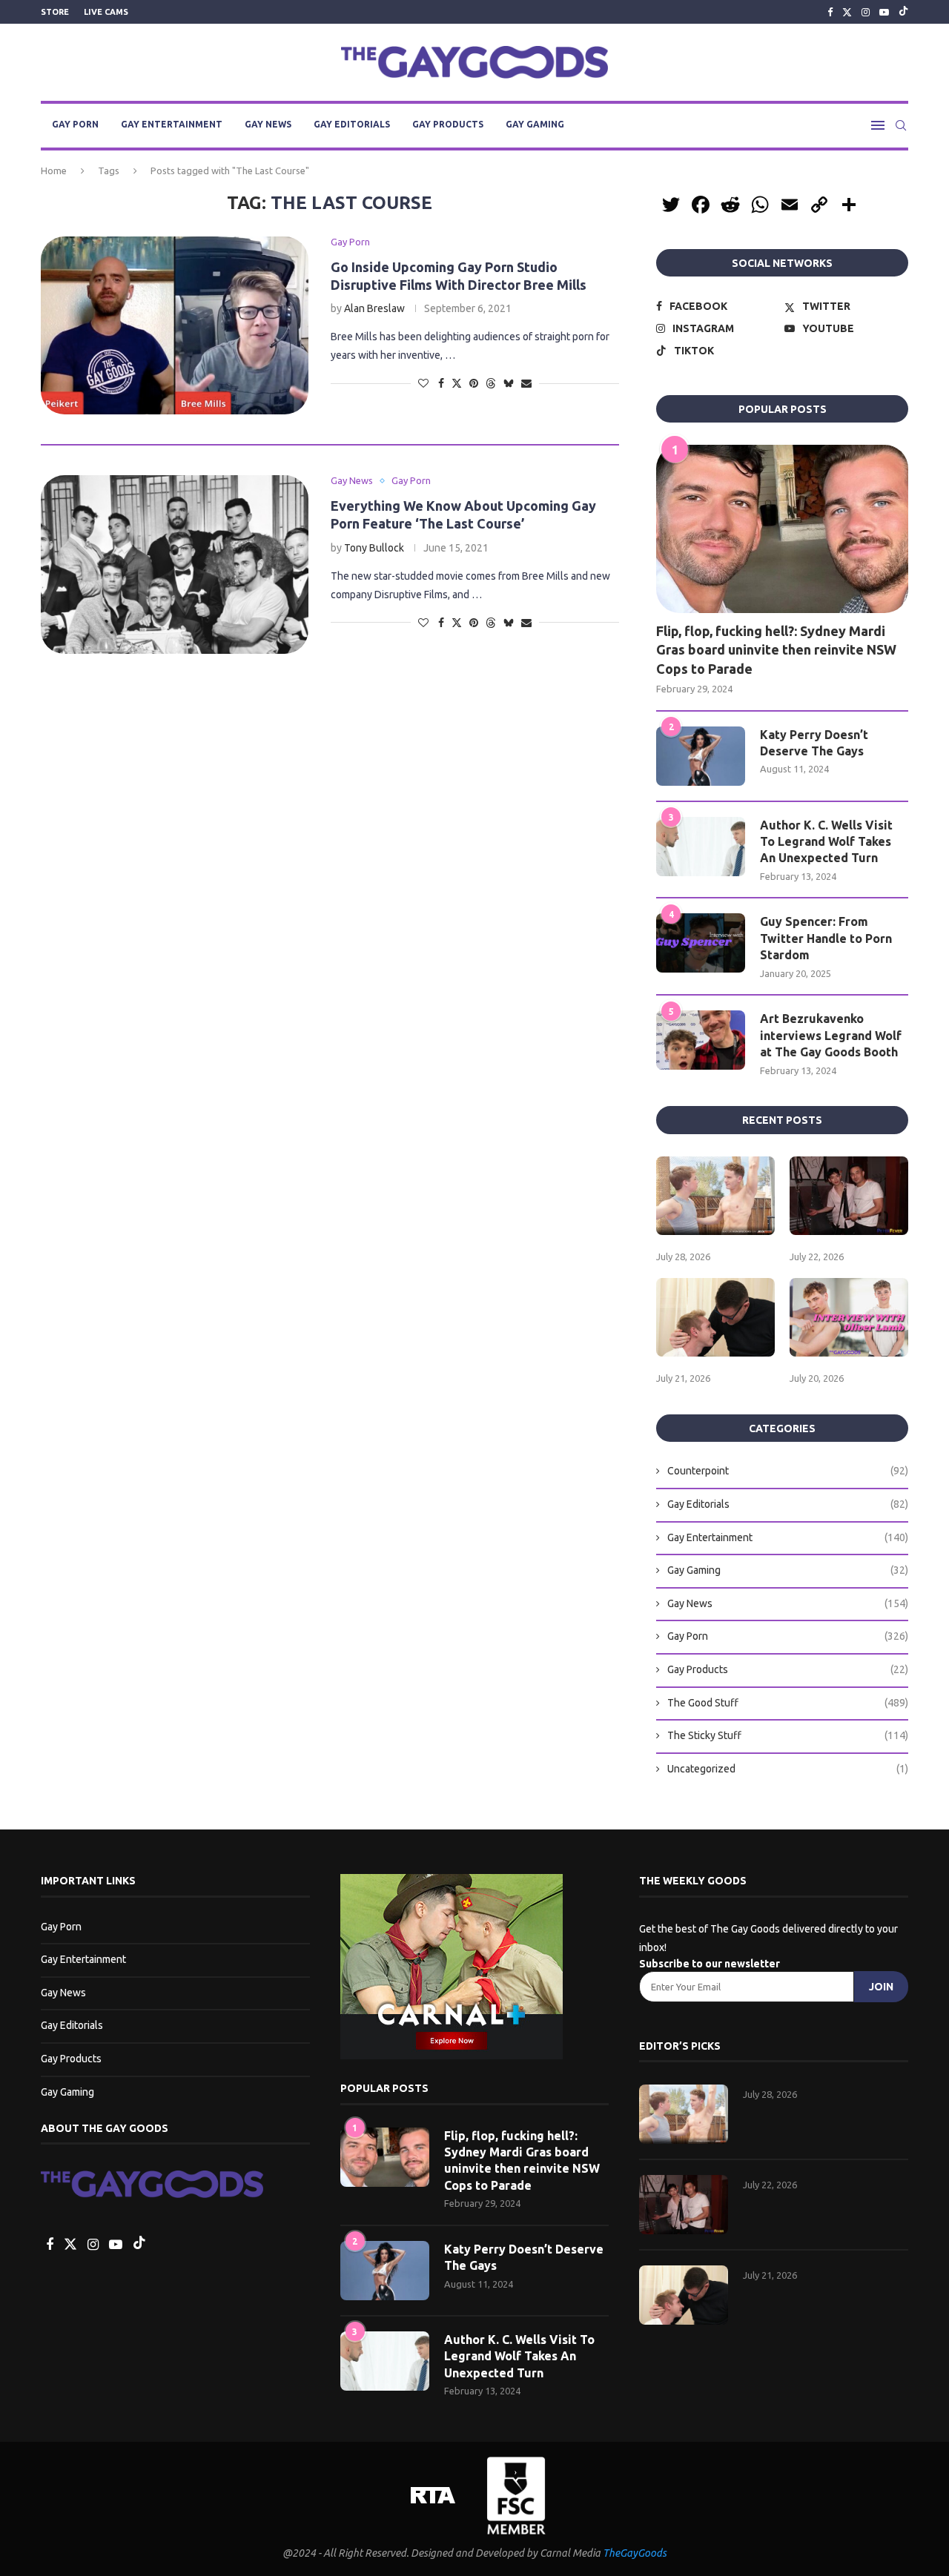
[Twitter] (847, 12)
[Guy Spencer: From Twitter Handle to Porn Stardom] (701, 943)
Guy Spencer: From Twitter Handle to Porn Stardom (826, 938)
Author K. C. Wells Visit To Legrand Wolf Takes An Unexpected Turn (826, 842)
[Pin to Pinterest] (474, 383)
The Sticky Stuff (788, 1735)
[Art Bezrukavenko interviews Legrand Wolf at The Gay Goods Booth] (701, 1040)
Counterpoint (788, 1471)
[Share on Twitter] (457, 383)
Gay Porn (75, 124)
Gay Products (448, 124)
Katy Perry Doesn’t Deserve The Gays (814, 743)
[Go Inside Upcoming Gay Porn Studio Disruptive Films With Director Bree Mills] (175, 325)
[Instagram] (866, 12)
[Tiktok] (903, 12)
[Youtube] (884, 12)
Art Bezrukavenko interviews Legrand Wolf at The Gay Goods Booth (831, 1035)
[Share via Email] (526, 383)
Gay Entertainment (172, 124)
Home (54, 170)
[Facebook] (830, 12)
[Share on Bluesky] (509, 383)
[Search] (901, 125)
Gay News (268, 124)
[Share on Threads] (491, 383)
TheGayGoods (635, 2553)
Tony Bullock (374, 548)
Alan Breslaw (374, 308)
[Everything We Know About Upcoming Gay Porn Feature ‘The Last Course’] (175, 564)
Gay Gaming (535, 124)
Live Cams (106, 12)
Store (55, 12)
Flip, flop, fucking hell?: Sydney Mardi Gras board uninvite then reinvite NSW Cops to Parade (776, 649)
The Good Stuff (788, 1703)
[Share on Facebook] (441, 383)
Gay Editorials (352, 124)
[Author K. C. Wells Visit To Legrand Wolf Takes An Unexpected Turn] (701, 847)
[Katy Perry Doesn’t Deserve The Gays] (701, 756)
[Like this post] (423, 383)
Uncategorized (788, 1769)
